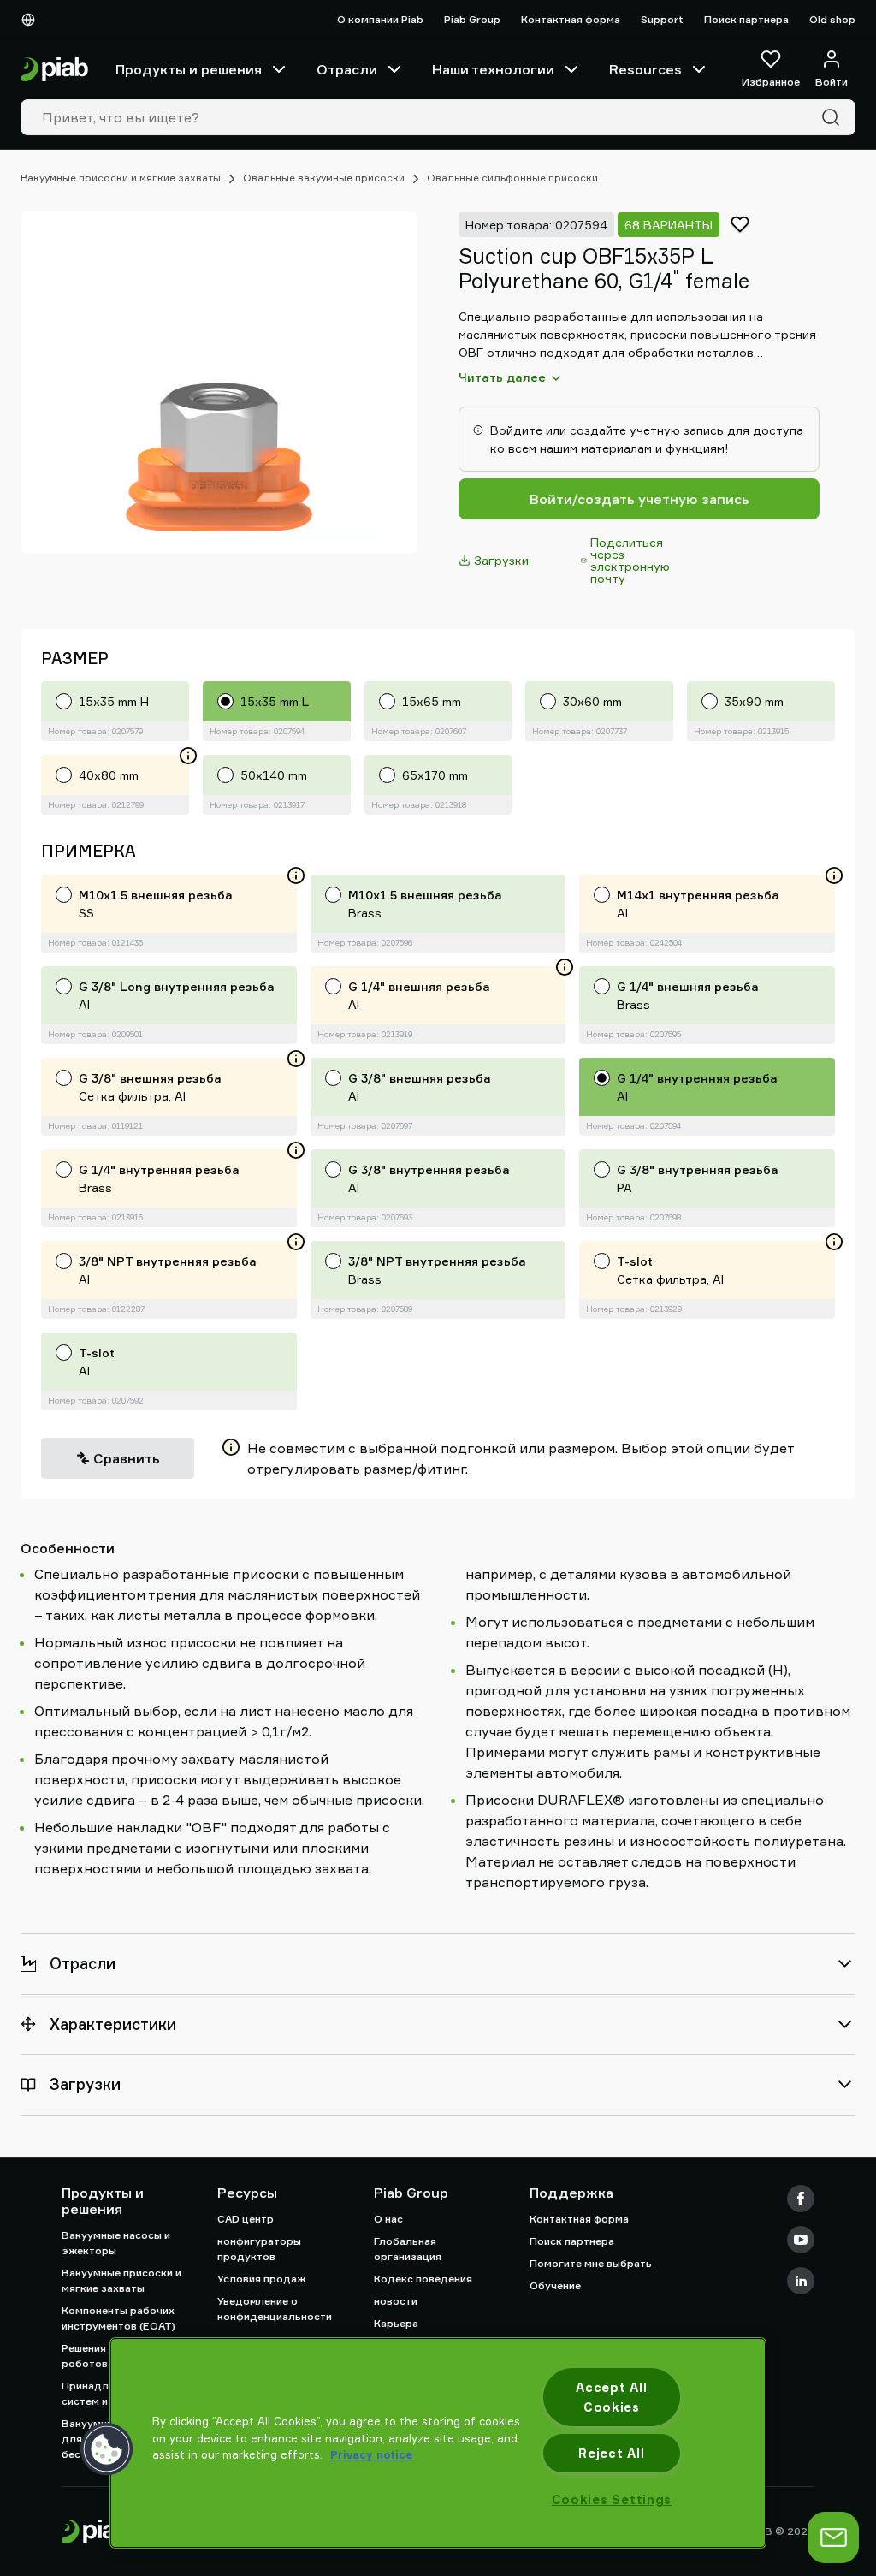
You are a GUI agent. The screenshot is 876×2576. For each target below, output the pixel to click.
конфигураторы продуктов (259, 2249)
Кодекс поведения (423, 2279)
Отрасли (347, 69)
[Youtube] (801, 2240)
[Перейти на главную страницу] (54, 70)
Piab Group (472, 19)
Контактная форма (571, 19)
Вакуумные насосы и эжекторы (116, 2243)
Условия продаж (261, 2279)
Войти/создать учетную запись (639, 499)
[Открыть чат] (833, 2537)
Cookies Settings (612, 2499)
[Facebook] (801, 2199)
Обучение (555, 2285)
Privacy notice (371, 2454)
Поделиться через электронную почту (630, 560)
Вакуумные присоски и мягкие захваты (121, 178)
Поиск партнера (746, 19)
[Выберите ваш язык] (32, 20)
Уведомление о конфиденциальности (275, 2309)
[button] (107, 2449)
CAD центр (246, 2219)
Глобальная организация (408, 2249)
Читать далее (502, 377)
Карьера (396, 2323)
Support (662, 19)
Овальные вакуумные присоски (324, 178)
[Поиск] (834, 117)
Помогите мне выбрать (591, 2263)
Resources (645, 69)
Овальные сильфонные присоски (512, 178)
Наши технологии (493, 69)
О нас (388, 2219)
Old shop (832, 19)
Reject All (611, 2453)
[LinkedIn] (801, 2281)
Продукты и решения (189, 69)
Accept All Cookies (611, 2397)
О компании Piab (380, 19)
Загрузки (501, 560)
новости (396, 2301)
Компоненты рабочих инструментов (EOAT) (118, 2318)
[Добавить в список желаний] (740, 224)
